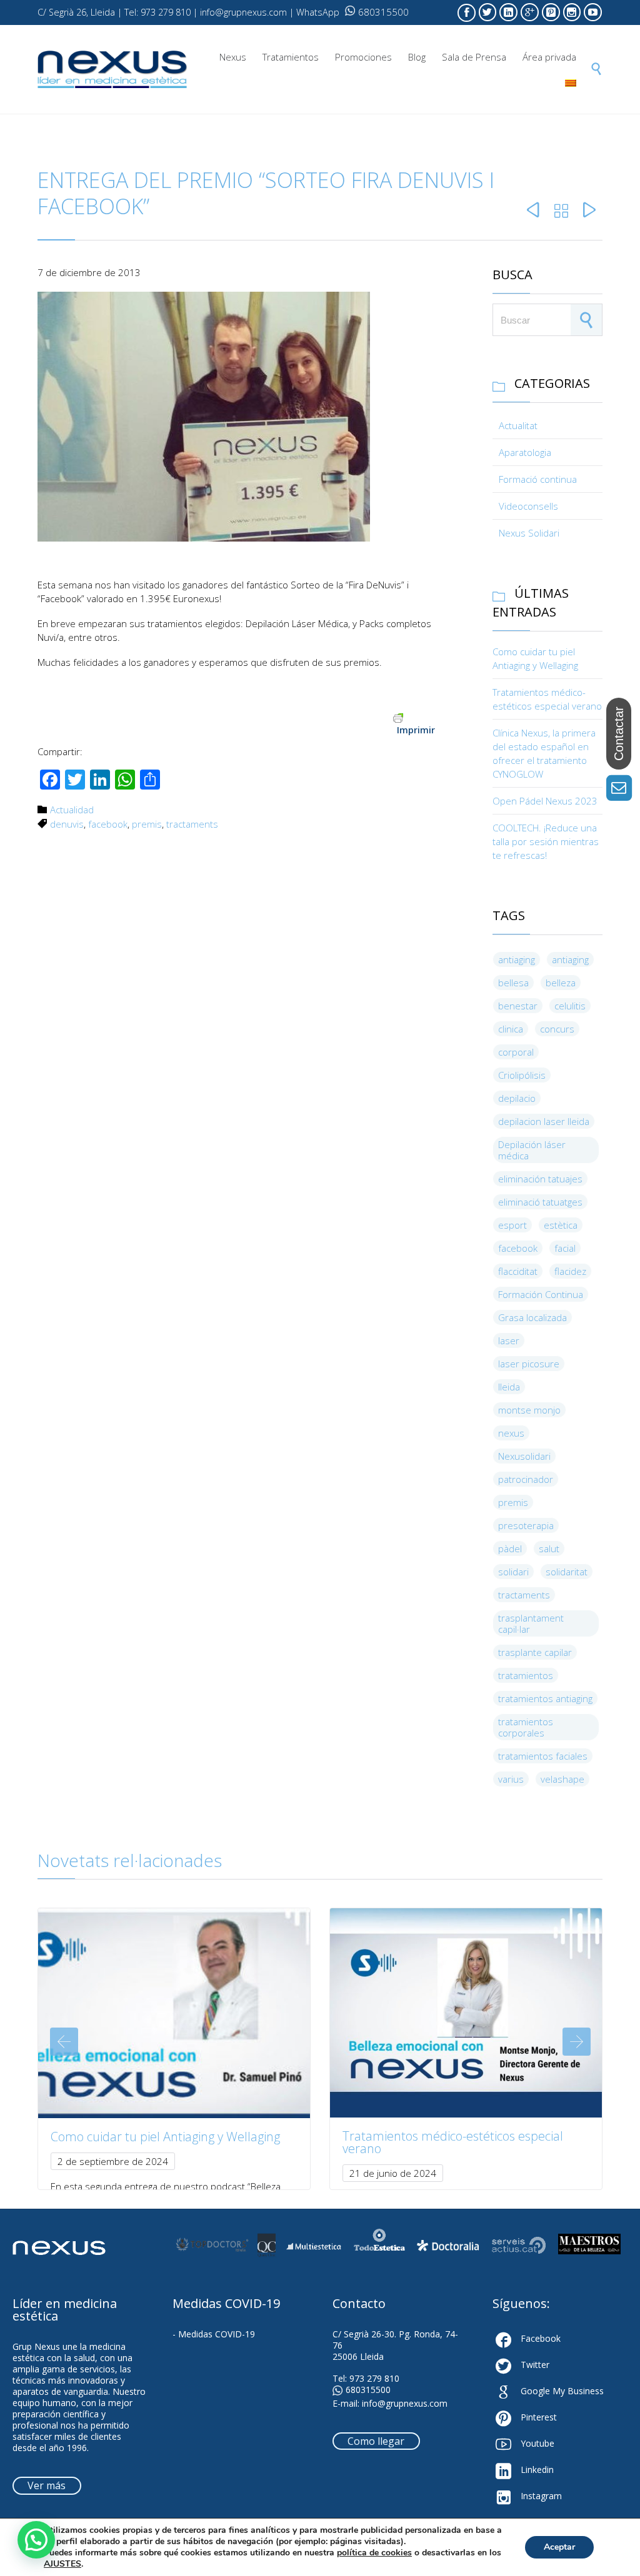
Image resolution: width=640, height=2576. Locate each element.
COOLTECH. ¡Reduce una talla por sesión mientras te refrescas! (546, 841)
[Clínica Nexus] (112, 70)
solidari (513, 1572)
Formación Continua (541, 1294)
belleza (561, 983)
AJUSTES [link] (62, 2564)
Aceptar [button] (559, 2547)
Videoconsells (528, 506)
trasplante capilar (535, 1652)
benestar (518, 1006)
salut (549, 1548)
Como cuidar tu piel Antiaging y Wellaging (165, 2137)
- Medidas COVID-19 (214, 2334)
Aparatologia (525, 452)
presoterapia (526, 1525)
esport (512, 1225)
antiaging (517, 959)
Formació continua (538, 479)
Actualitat (518, 425)
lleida (509, 1387)
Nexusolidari (524, 1456)
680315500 (383, 12)
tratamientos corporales (526, 1727)
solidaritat (567, 1572)
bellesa (513, 983)
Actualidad (72, 810)
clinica (511, 1029)
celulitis (570, 1006)
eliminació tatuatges (540, 1202)
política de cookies (374, 2553)
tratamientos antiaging (545, 1698)
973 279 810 (374, 2378)
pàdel (510, 1548)
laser (509, 1340)
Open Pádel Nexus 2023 (545, 801)
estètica (561, 1225)
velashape (562, 1779)
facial (565, 1248)
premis (147, 824)
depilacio (517, 1098)
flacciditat (518, 1271)
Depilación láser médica (532, 1150)
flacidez (570, 1271)
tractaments (192, 824)
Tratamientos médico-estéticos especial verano (453, 2142)
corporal (516, 1052)
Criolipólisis (522, 1075)
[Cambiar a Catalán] (571, 83)
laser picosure (529, 1364)
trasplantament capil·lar (531, 1623)
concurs (557, 1029)
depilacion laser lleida (544, 1121)
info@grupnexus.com (405, 2403)
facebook (108, 824)
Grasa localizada (532, 1317)
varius (511, 1779)
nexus (511, 1433)
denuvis (67, 824)
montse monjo (529, 1410)
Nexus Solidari (529, 533)
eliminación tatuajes (540, 1179)
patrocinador (526, 1479)
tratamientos (526, 1675)
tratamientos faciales (543, 1756)
